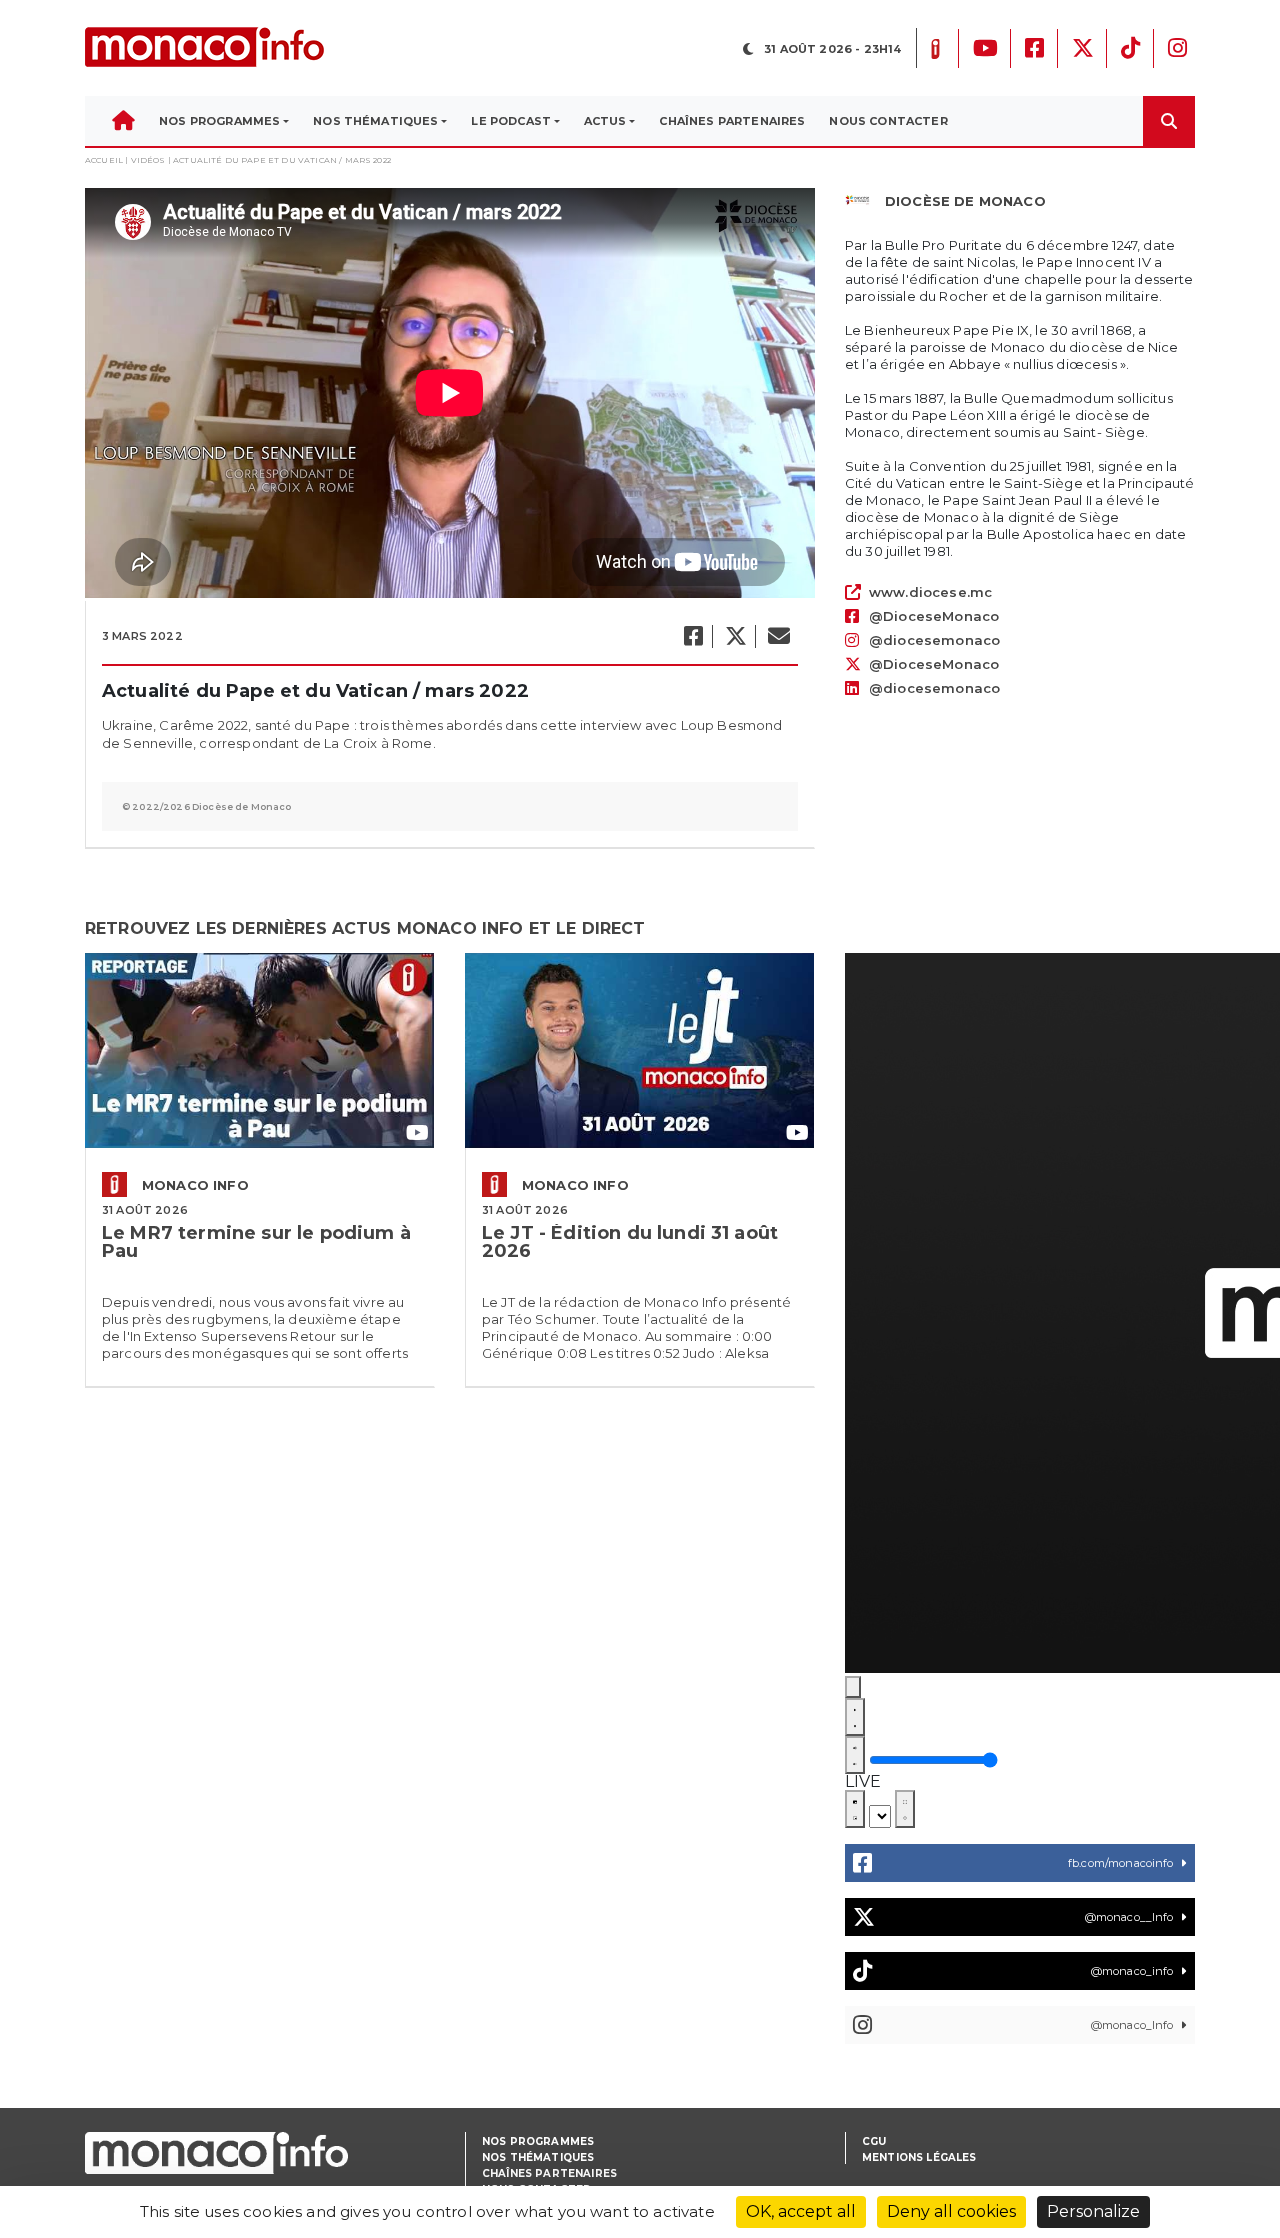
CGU (874, 2141)
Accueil (104, 160)
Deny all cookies (951, 2211)
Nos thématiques (538, 2157)
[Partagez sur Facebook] (692, 636)
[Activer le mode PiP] (855, 1809)
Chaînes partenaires (549, 2173)
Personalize (1093, 2211)
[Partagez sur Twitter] (735, 636)
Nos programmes (538, 2141)
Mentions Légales (919, 2157)
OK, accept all (801, 2211)
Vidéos (148, 160)
